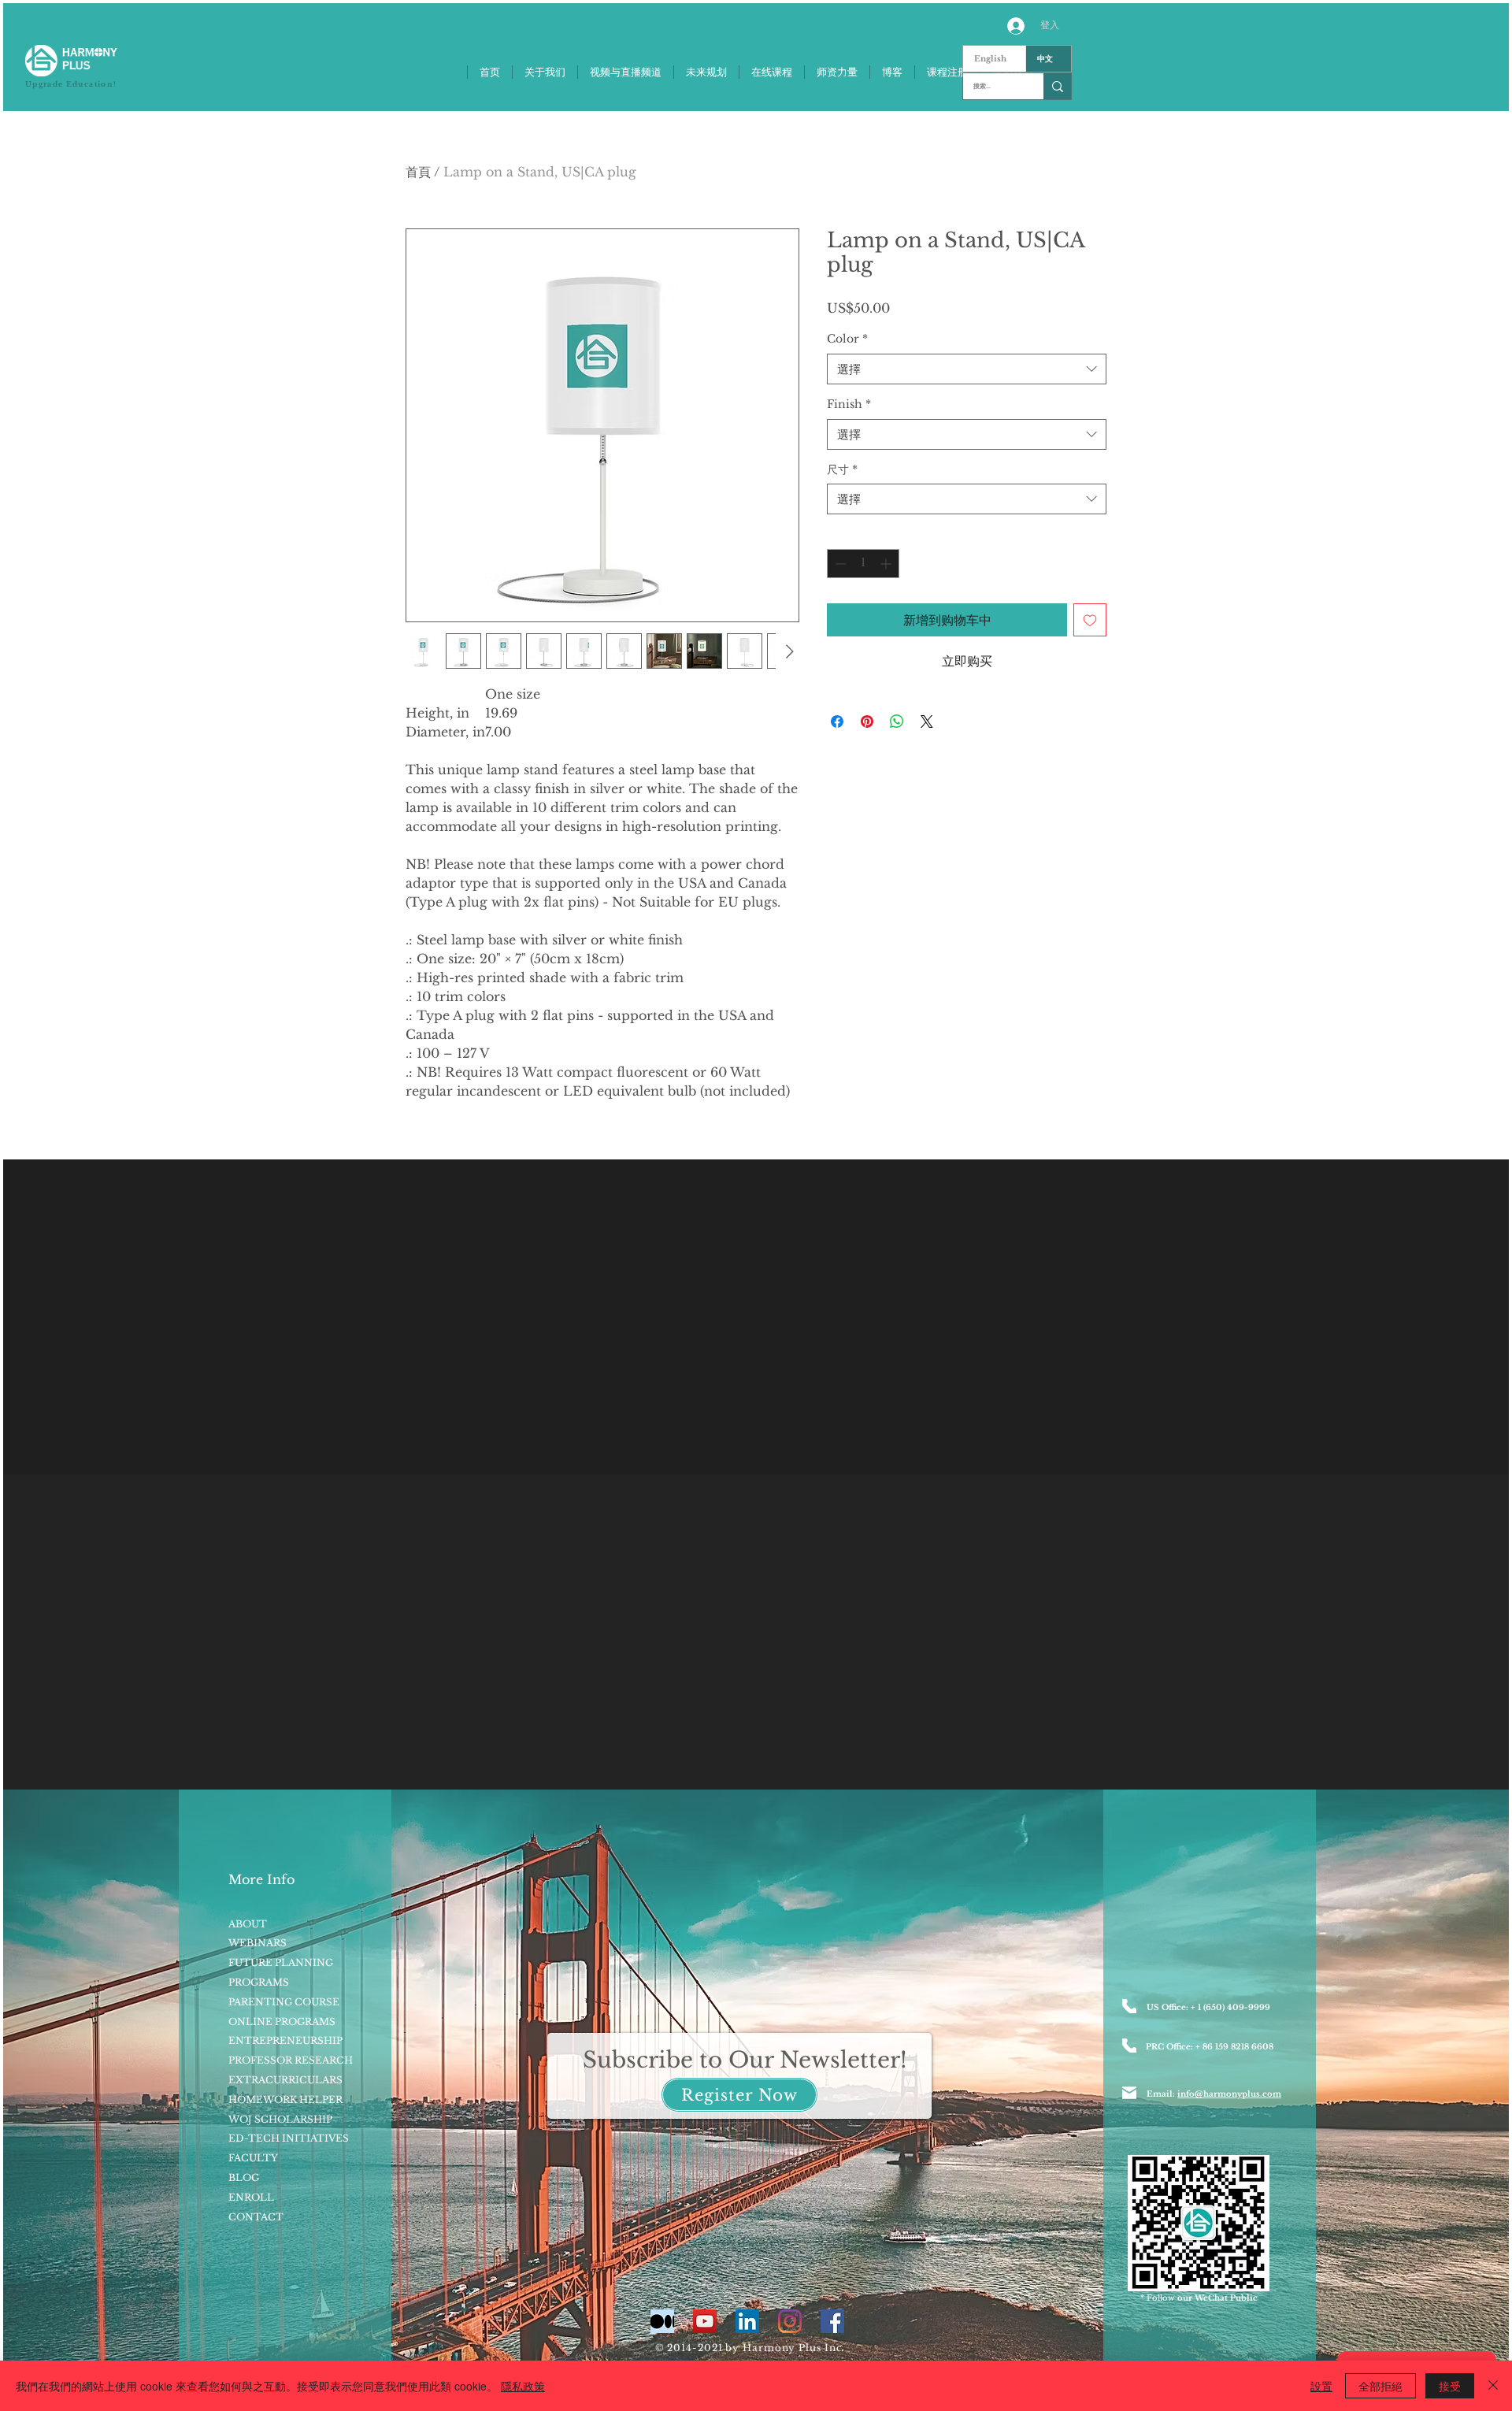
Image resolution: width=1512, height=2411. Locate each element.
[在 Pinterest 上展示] (867, 721)
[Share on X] (927, 721)
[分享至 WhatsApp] (897, 721)
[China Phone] (1129, 2046)
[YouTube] (705, 2321)
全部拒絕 (1380, 2386)
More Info (261, 1879)
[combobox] (967, 369)
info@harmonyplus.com (1229, 2094)
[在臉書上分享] (837, 721)
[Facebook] (832, 2321)
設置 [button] (1321, 2386)
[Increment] (887, 564)
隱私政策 (523, 2386)
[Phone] (1129, 2006)
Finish (849, 404)
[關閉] (1493, 2386)
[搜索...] (1057, 86)
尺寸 (842, 469)
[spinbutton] (863, 564)
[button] (739, 2095)
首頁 (418, 172)
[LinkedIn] (747, 2321)
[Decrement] (839, 564)
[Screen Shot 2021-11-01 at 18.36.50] (662, 2321)
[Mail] (1129, 2093)
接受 (1450, 2386)
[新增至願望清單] (1090, 620)
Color (847, 339)
